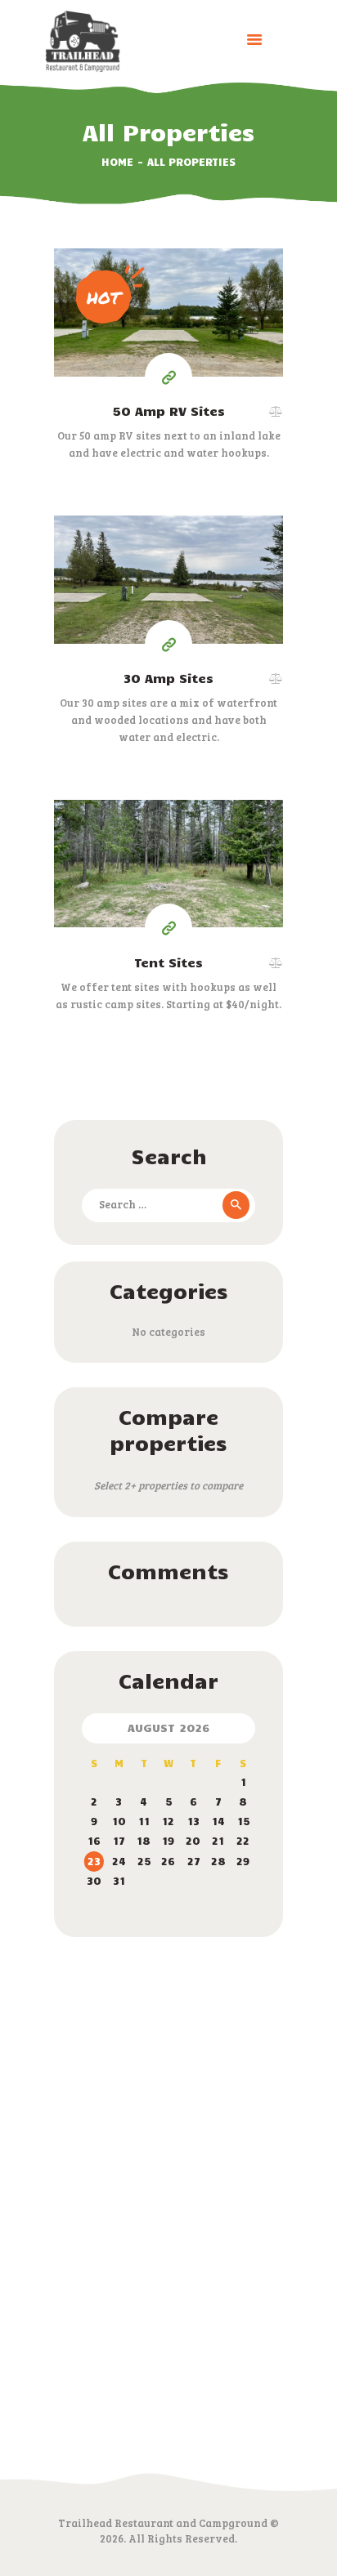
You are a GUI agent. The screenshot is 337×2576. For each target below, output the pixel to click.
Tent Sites (168, 962)
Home (117, 162)
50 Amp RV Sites (168, 411)
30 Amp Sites (168, 678)
